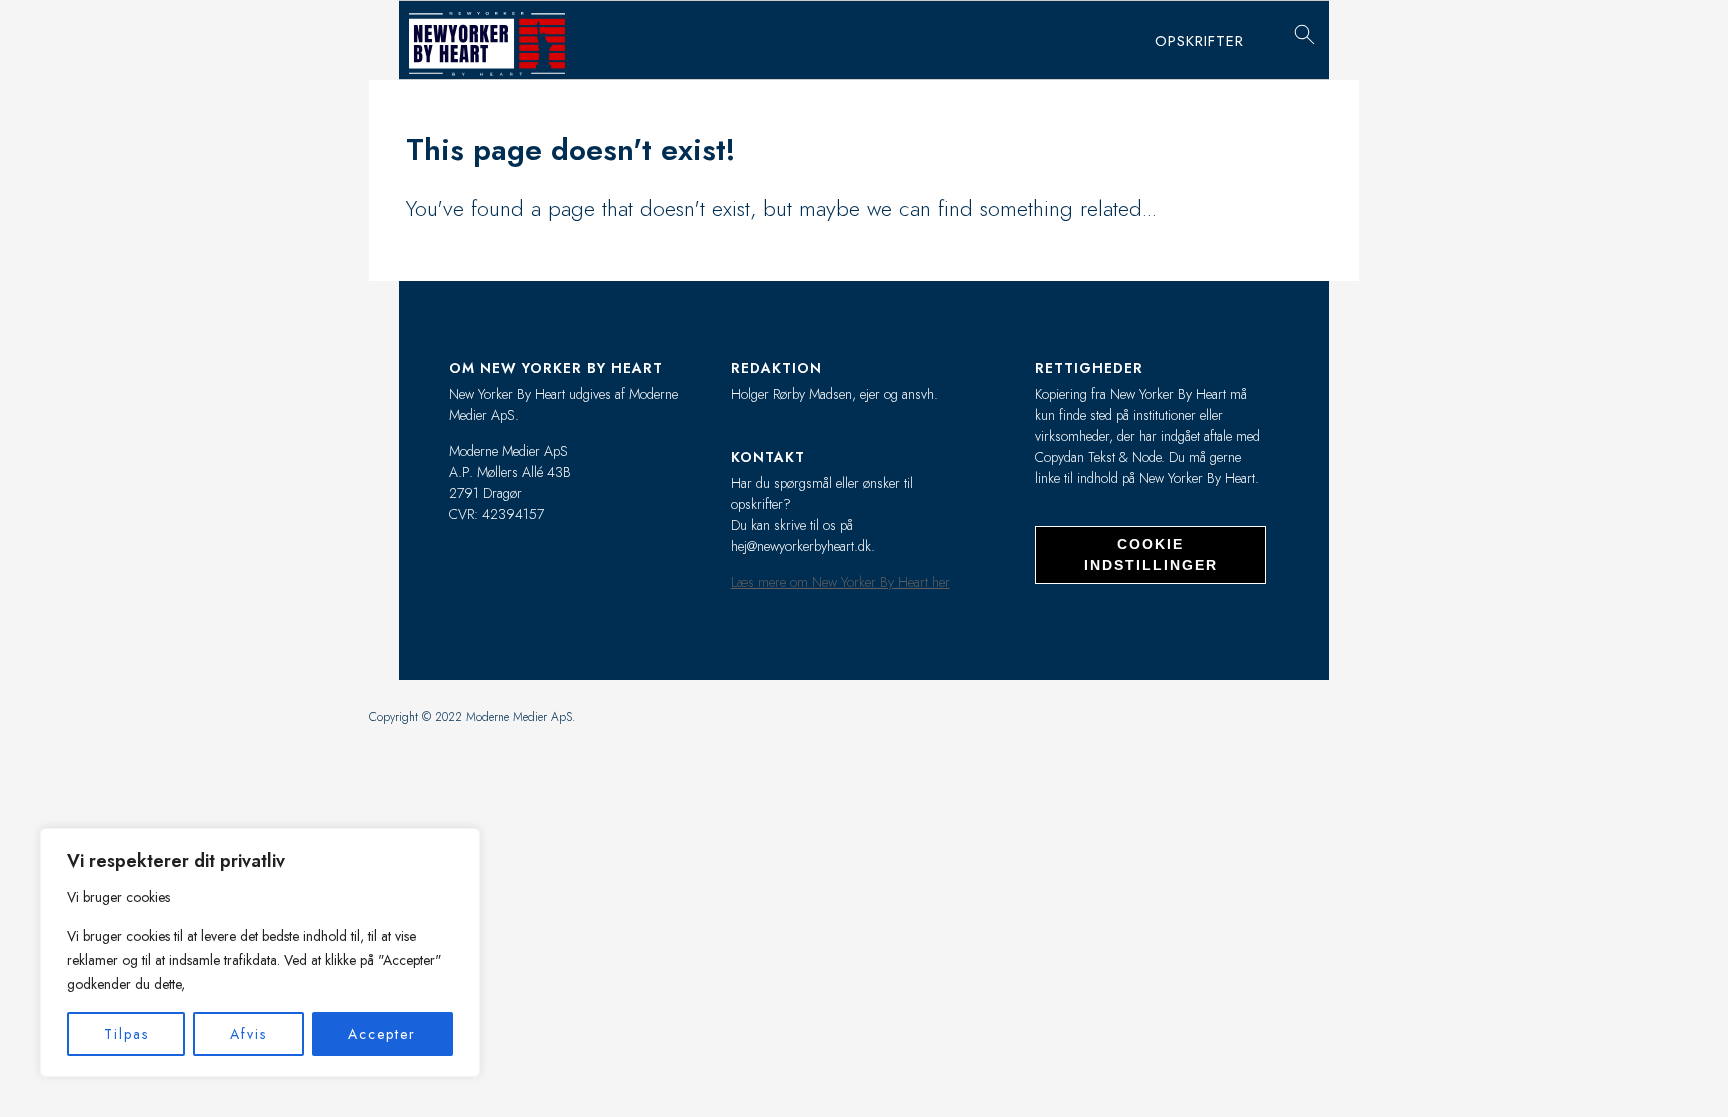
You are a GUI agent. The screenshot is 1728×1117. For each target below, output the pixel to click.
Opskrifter (1199, 41)
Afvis (248, 1034)
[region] (260, 952)
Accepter (382, 1034)
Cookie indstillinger (1151, 554)
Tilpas (126, 1034)
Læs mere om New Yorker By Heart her (840, 582)
